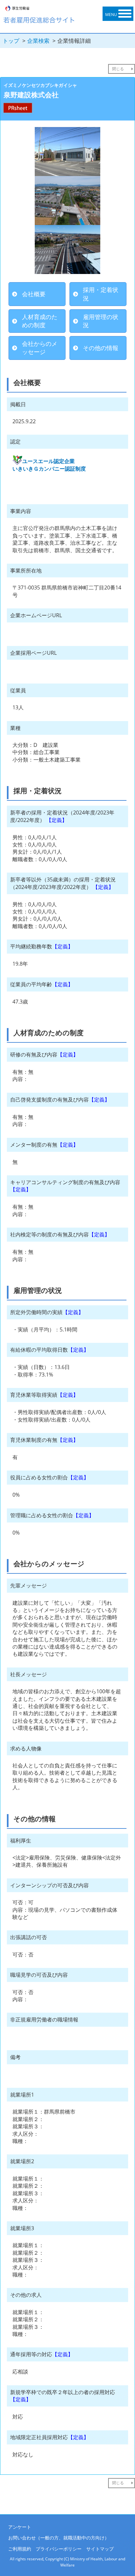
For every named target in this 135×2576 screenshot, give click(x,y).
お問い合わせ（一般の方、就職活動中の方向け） (59, 2538)
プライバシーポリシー (59, 2549)
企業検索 (38, 41)
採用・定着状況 (101, 294)
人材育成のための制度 (40, 321)
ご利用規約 (20, 2549)
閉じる (118, 69)
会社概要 (34, 294)
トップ (11, 41)
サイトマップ (100, 2549)
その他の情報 (101, 348)
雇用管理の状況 (101, 321)
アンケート (20, 2527)
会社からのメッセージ (40, 348)
